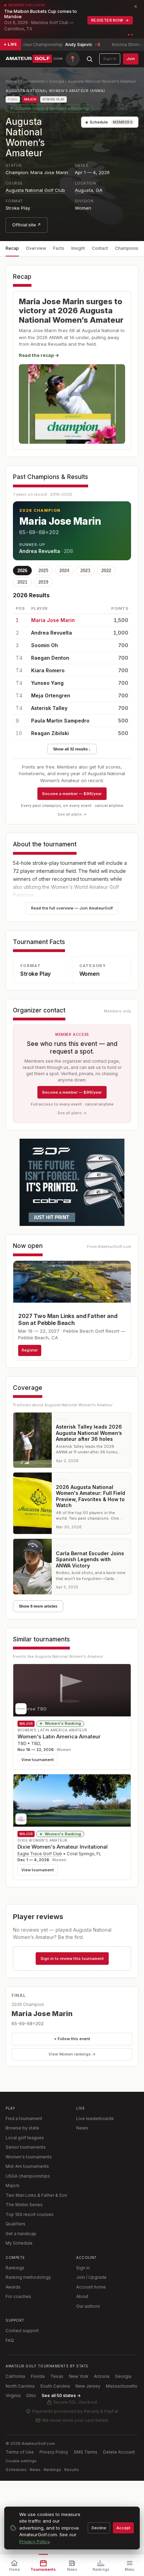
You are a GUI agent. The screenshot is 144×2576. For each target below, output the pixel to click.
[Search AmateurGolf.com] (89, 59)
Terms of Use (20, 2452)
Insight (78, 248)
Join (131, 59)
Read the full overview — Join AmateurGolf (72, 908)
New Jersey (88, 2386)
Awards (13, 2287)
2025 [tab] (43, 571)
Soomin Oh (45, 645)
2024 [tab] (64, 571)
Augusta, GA (89, 190)
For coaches (18, 2296)
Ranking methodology (28, 2277)
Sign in (110, 59)
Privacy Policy (54, 2452)
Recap (12, 248)
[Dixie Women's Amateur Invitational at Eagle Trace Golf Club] (72, 1800)
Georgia (57, 81)
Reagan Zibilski (50, 733)
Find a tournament (24, 2118)
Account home (91, 2287)
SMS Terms (86, 2452)
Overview (36, 248)
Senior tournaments (26, 2147)
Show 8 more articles (38, 1606)
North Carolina (20, 2386)
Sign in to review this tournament (72, 1959)
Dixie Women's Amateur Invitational (63, 1847)
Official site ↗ (27, 225)
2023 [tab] (85, 571)
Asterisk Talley (49, 708)
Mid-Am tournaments (27, 2166)
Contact (100, 248)
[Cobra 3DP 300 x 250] (72, 1182)
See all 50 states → (61, 2395)
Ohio (31, 2395)
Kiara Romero (48, 670)
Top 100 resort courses (30, 2214)
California (15, 2376)
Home (11, 81)
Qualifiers (16, 2224)
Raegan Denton (50, 658)
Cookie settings (21, 2461)
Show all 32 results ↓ (72, 749)
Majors (13, 2185)
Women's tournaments (29, 2157)
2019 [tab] (43, 582)
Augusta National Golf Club (35, 190)
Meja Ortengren (51, 695)
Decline (99, 2528)
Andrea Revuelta (40, 551)
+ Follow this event (72, 2039)
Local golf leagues (25, 2138)
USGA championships (28, 2176)
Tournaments (33, 81)
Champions (127, 248)
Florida (38, 2376)
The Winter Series (24, 2205)
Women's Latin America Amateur (59, 1736)
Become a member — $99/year (72, 794)
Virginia (13, 2395)
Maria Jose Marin (60, 521)
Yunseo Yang (47, 683)
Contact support (22, 2331)
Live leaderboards (95, 2118)
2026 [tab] (22, 571)
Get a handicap (21, 2234)
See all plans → (72, 814)
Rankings (15, 2268)
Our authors (88, 2306)
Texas (57, 2376)
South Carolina (55, 2386)
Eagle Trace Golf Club (40, 1854)
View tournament (38, 1760)
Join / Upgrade (91, 2277)
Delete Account (119, 2452)
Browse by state (22, 2128)
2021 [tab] (22, 582)
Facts (59, 248)
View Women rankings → (72, 2054)
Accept (123, 2528)
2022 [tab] (106, 571)
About (82, 2296)
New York (79, 2376)
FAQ (10, 2340)
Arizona (102, 2376)
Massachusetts (122, 2386)
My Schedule (19, 2243)
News (82, 2128)
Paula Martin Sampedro (60, 721)
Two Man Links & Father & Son (36, 2195)
